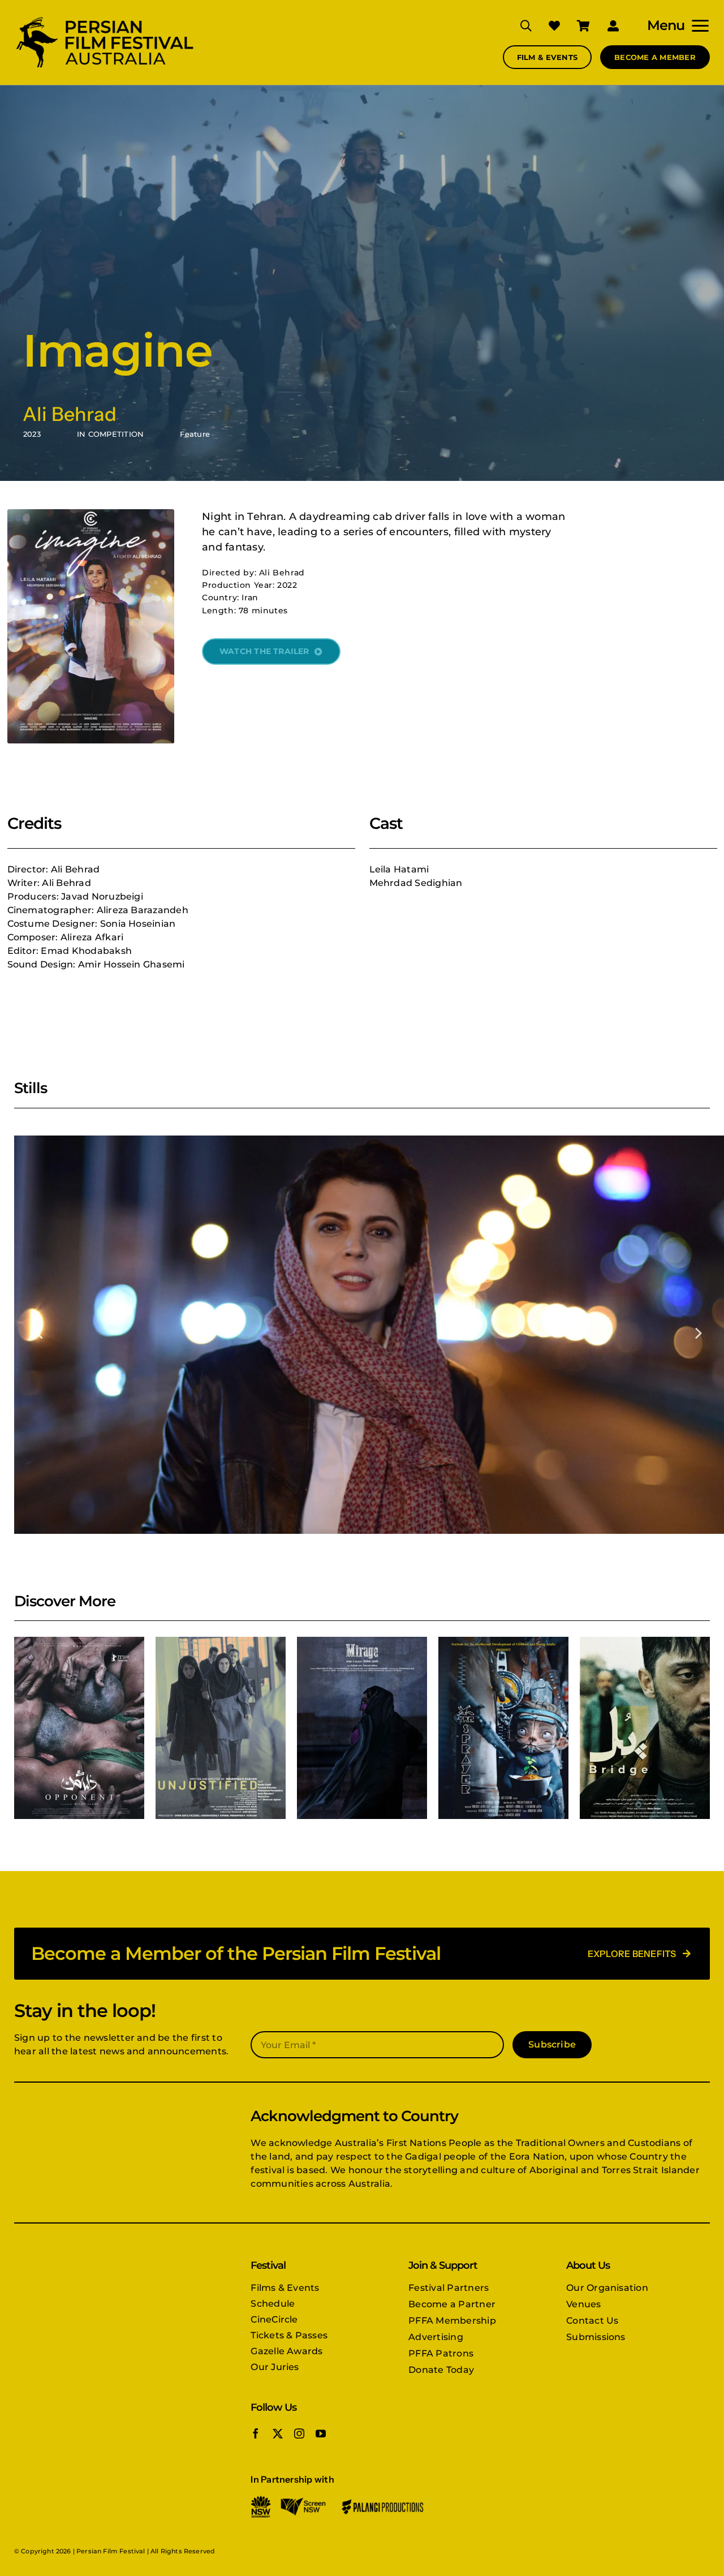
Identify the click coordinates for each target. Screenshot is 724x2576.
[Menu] (697, 25)
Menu (666, 25)
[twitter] (278, 2433)
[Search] (518, 25)
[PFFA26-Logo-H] (105, 18)
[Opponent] (79, 1728)
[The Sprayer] (503, 1728)
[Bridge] (645, 1728)
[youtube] (321, 2433)
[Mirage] (362, 1728)
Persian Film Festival (111, 2551)
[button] (40, 1332)
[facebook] (256, 2433)
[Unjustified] (221, 1728)
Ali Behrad (70, 414)
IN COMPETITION (110, 434)
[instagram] (299, 2433)
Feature (195, 434)
